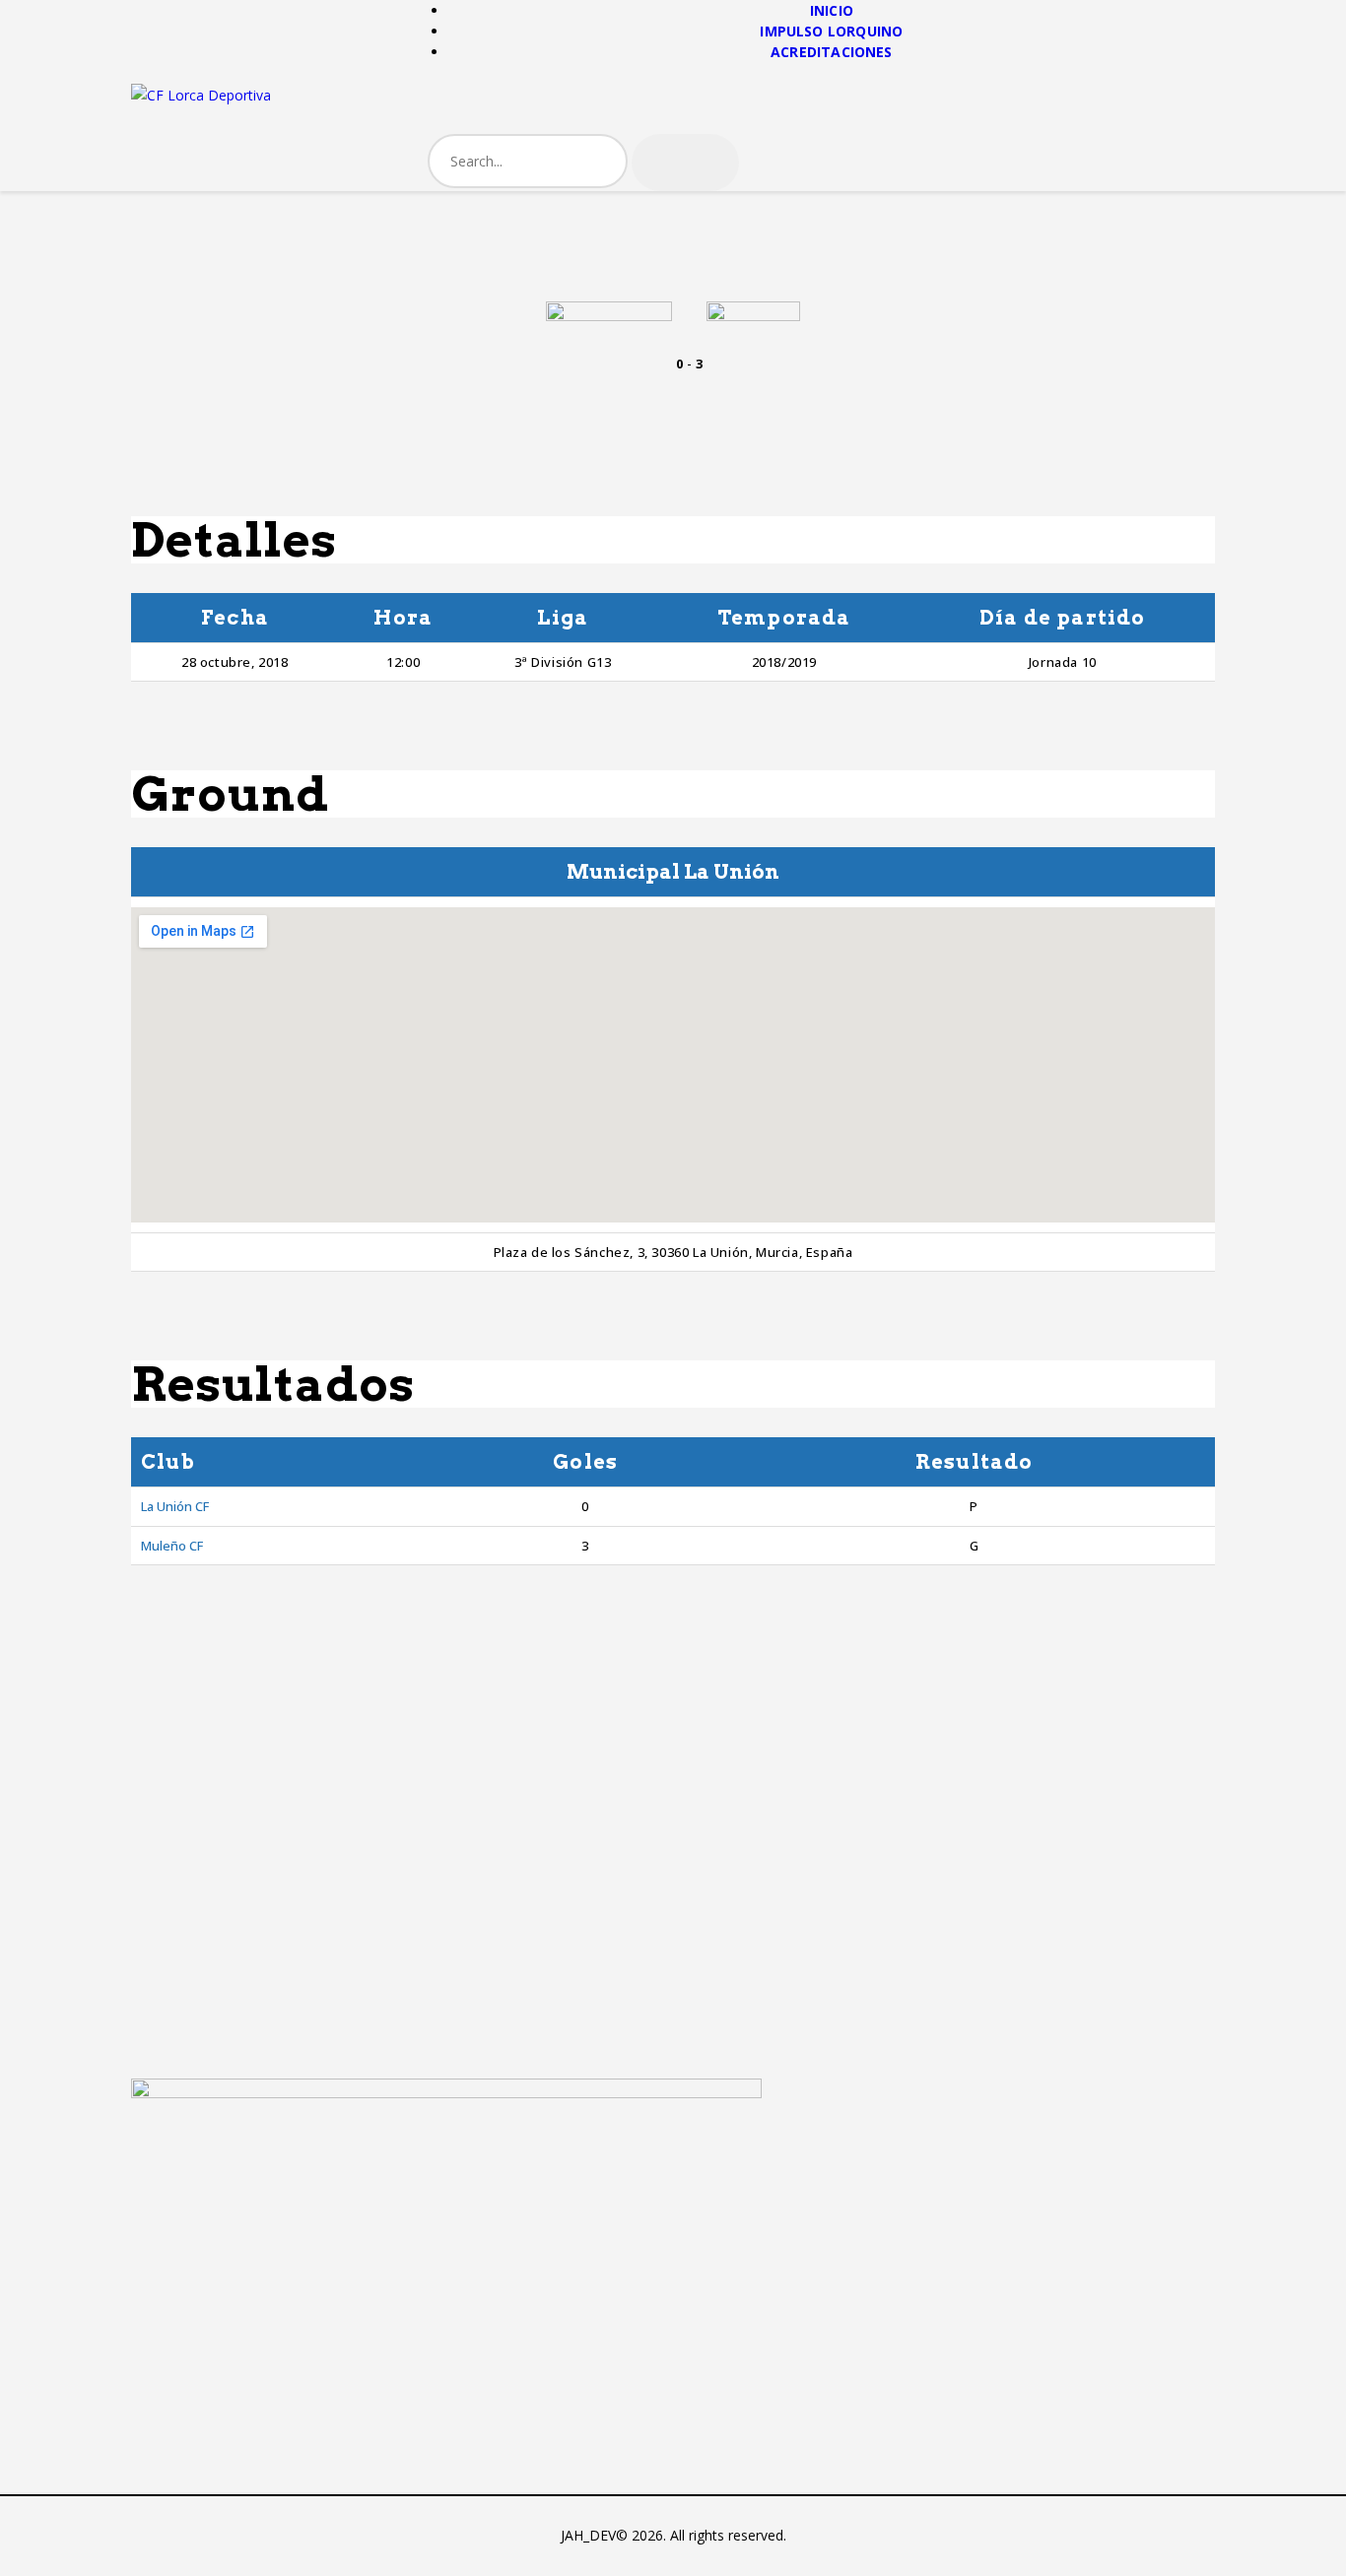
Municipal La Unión (673, 872)
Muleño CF (172, 1546)
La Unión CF (175, 1506)
